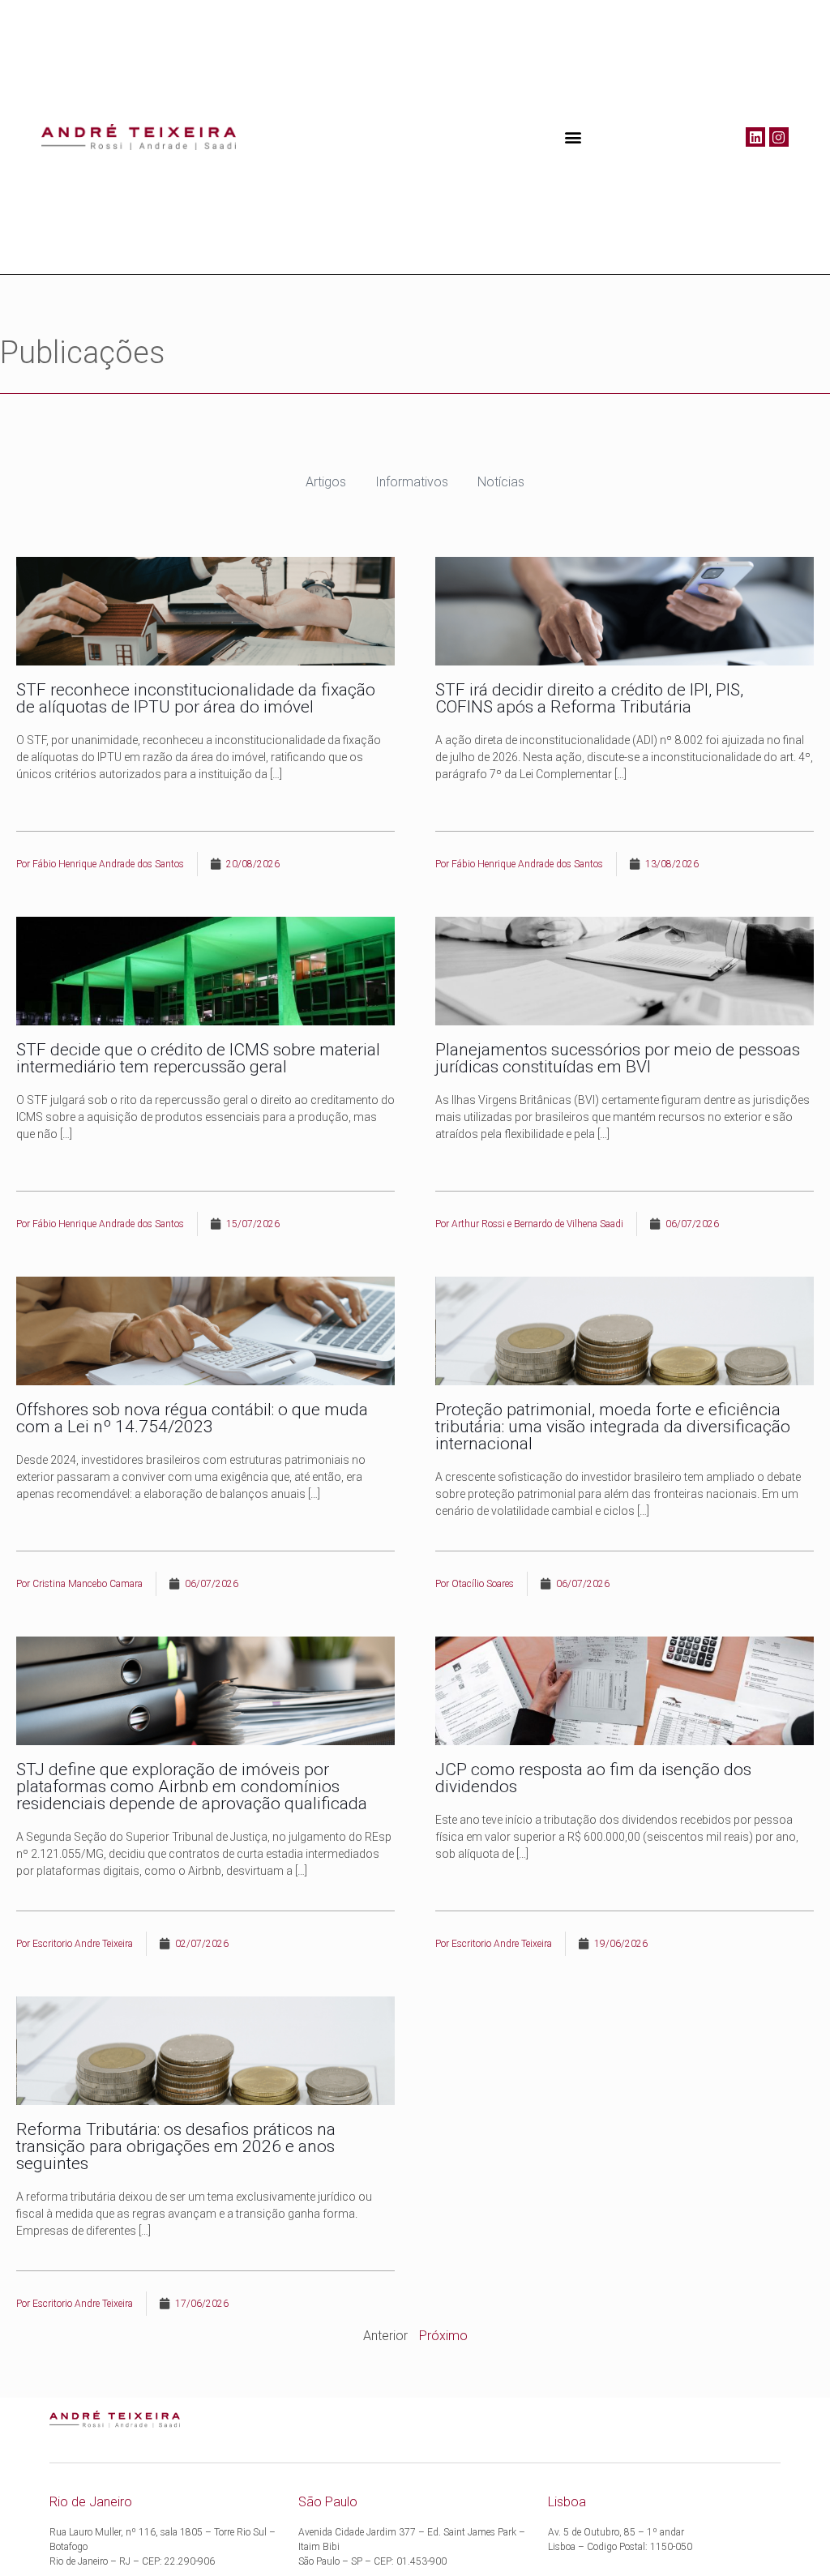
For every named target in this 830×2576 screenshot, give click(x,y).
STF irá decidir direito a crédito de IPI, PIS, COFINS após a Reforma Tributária (589, 698)
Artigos (326, 482)
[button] (573, 137)
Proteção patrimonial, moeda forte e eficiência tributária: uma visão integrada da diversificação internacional (613, 1427)
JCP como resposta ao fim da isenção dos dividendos (593, 1778)
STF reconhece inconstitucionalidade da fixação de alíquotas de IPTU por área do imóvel (196, 698)
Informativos (412, 482)
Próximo (443, 2336)
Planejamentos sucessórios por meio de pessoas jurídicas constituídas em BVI (618, 1058)
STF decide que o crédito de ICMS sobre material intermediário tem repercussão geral (198, 1058)
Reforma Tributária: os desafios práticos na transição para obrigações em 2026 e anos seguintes (176, 2146)
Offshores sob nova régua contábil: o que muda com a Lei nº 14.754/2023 (192, 1418)
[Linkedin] (755, 137)
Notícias (501, 482)
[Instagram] (779, 137)
